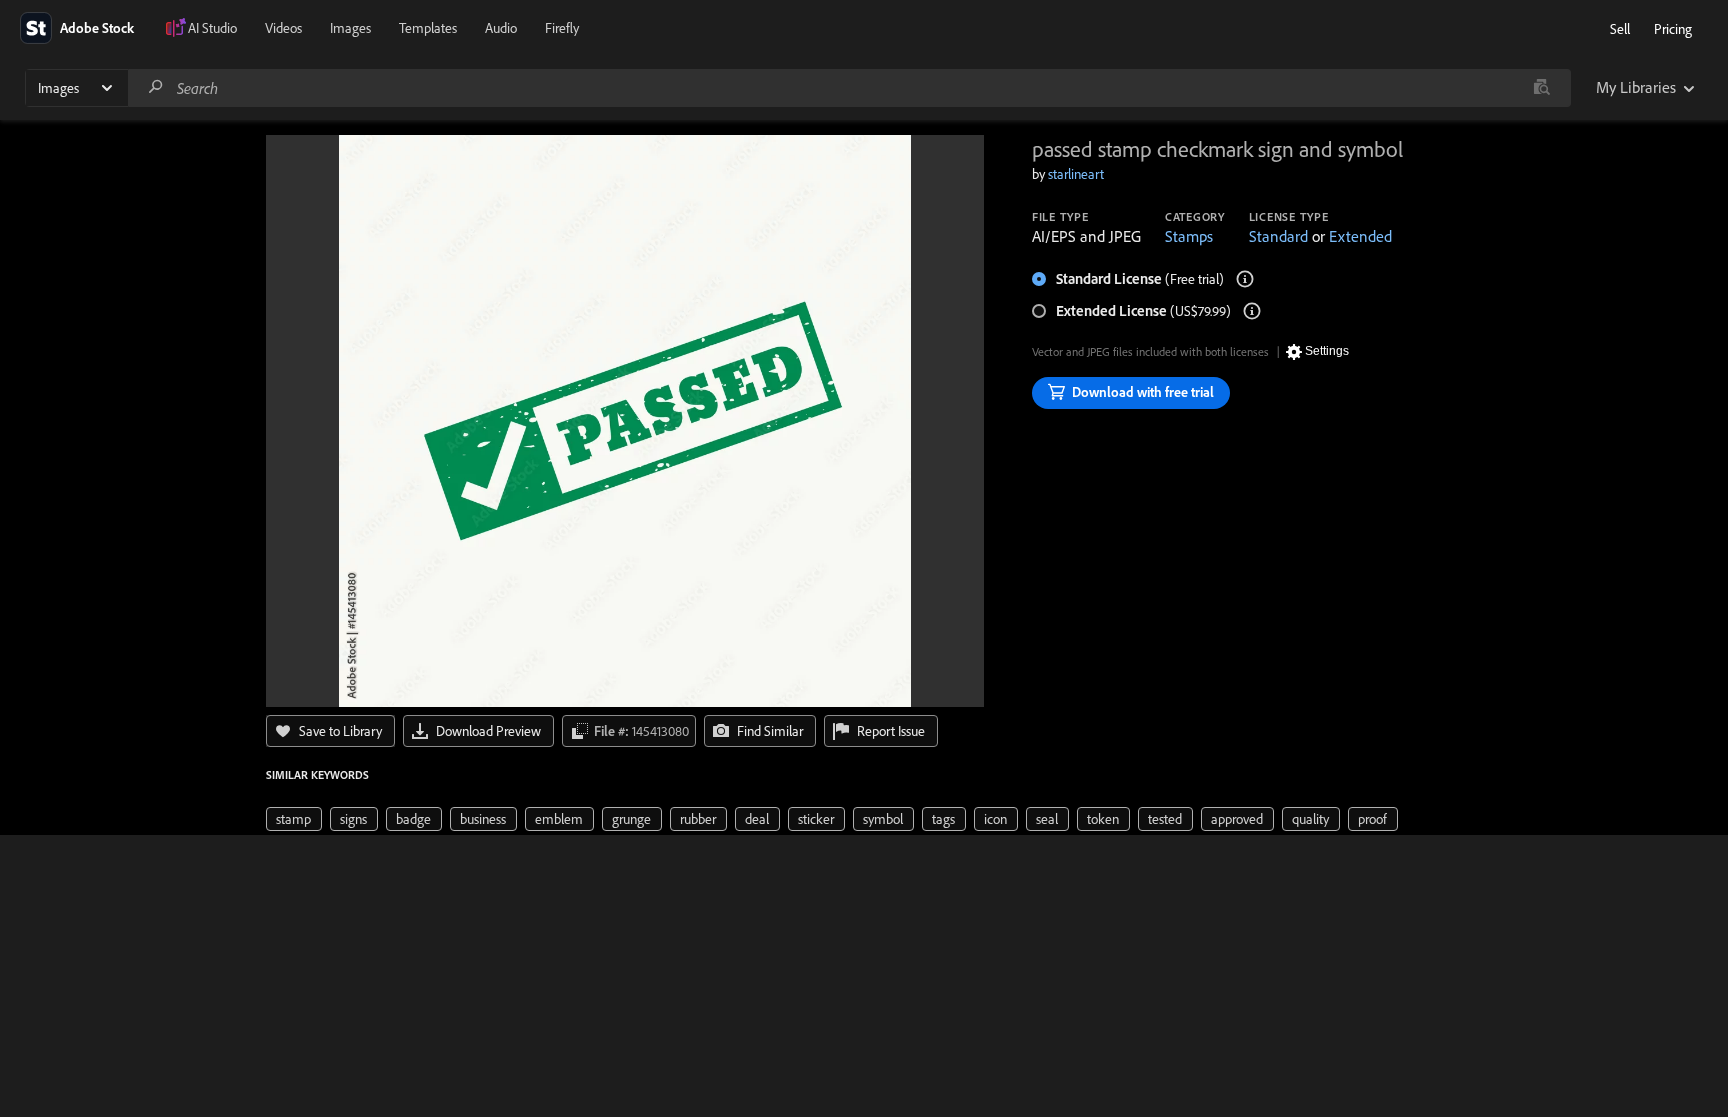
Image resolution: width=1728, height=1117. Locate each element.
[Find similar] (1541, 88)
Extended (1360, 236)
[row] (294, 819)
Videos (283, 28)
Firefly (562, 28)
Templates (428, 28)
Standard (1278, 236)
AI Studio (212, 28)
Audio (501, 28)
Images (350, 28)
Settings (1327, 351)
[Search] (156, 87)
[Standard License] (1245, 279)
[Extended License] (1252, 311)
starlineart (1076, 174)
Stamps (1189, 236)
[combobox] (849, 88)
